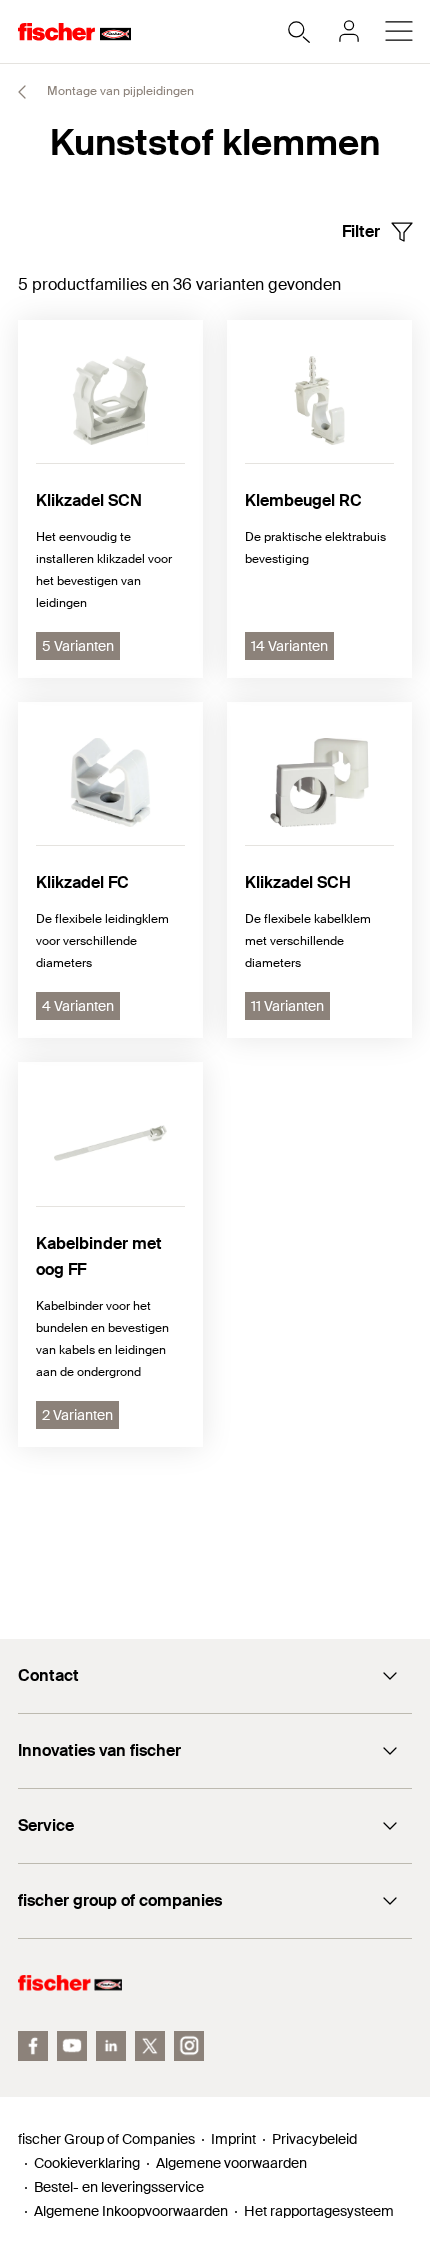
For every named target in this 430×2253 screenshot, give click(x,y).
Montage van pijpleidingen (119, 91)
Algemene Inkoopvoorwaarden (131, 2211)
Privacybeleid (314, 2139)
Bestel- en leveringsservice (119, 2187)
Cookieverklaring (87, 2163)
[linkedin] (111, 2046)
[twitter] (150, 2046)
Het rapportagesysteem (319, 2211)
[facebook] (33, 2046)
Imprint (233, 2139)
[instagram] (189, 2046)
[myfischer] (349, 31)
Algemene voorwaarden (231, 2163)
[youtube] (72, 2046)
